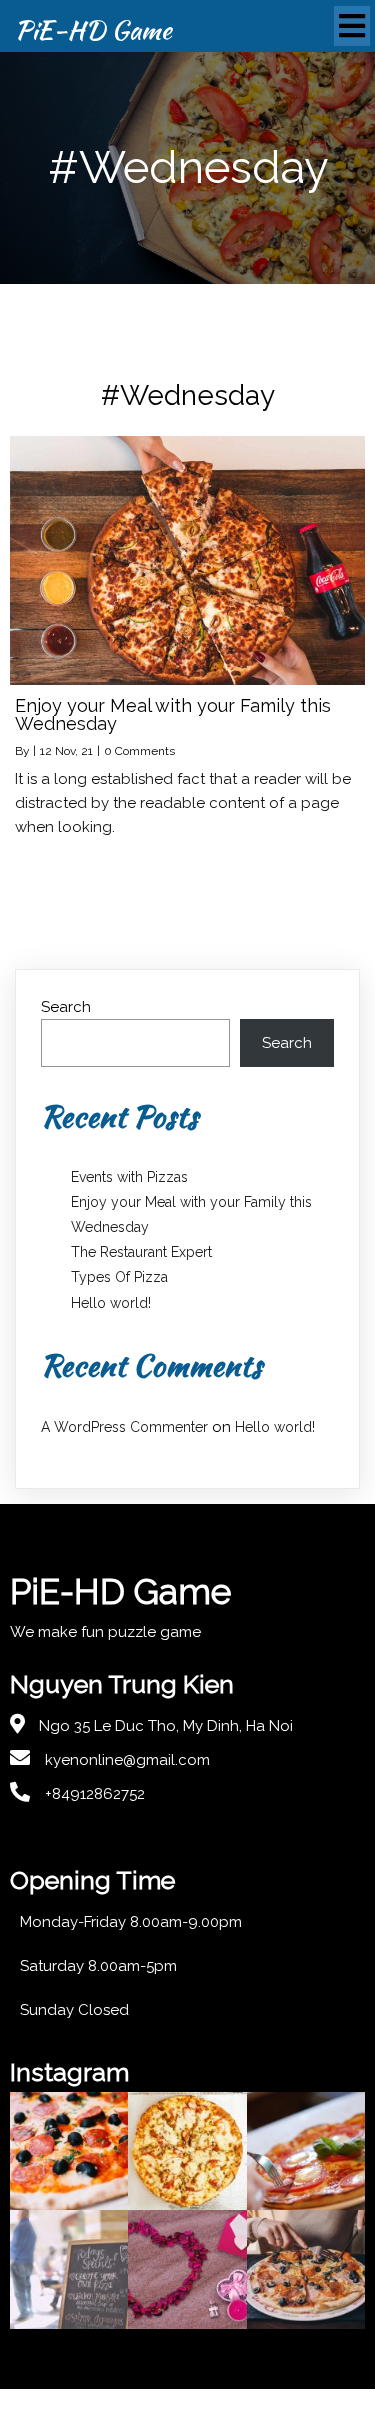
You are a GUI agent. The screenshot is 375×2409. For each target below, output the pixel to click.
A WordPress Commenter (124, 1427)
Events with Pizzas (129, 1177)
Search (66, 1007)
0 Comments (139, 751)
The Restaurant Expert (141, 1252)
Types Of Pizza (119, 1277)
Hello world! (111, 1303)
